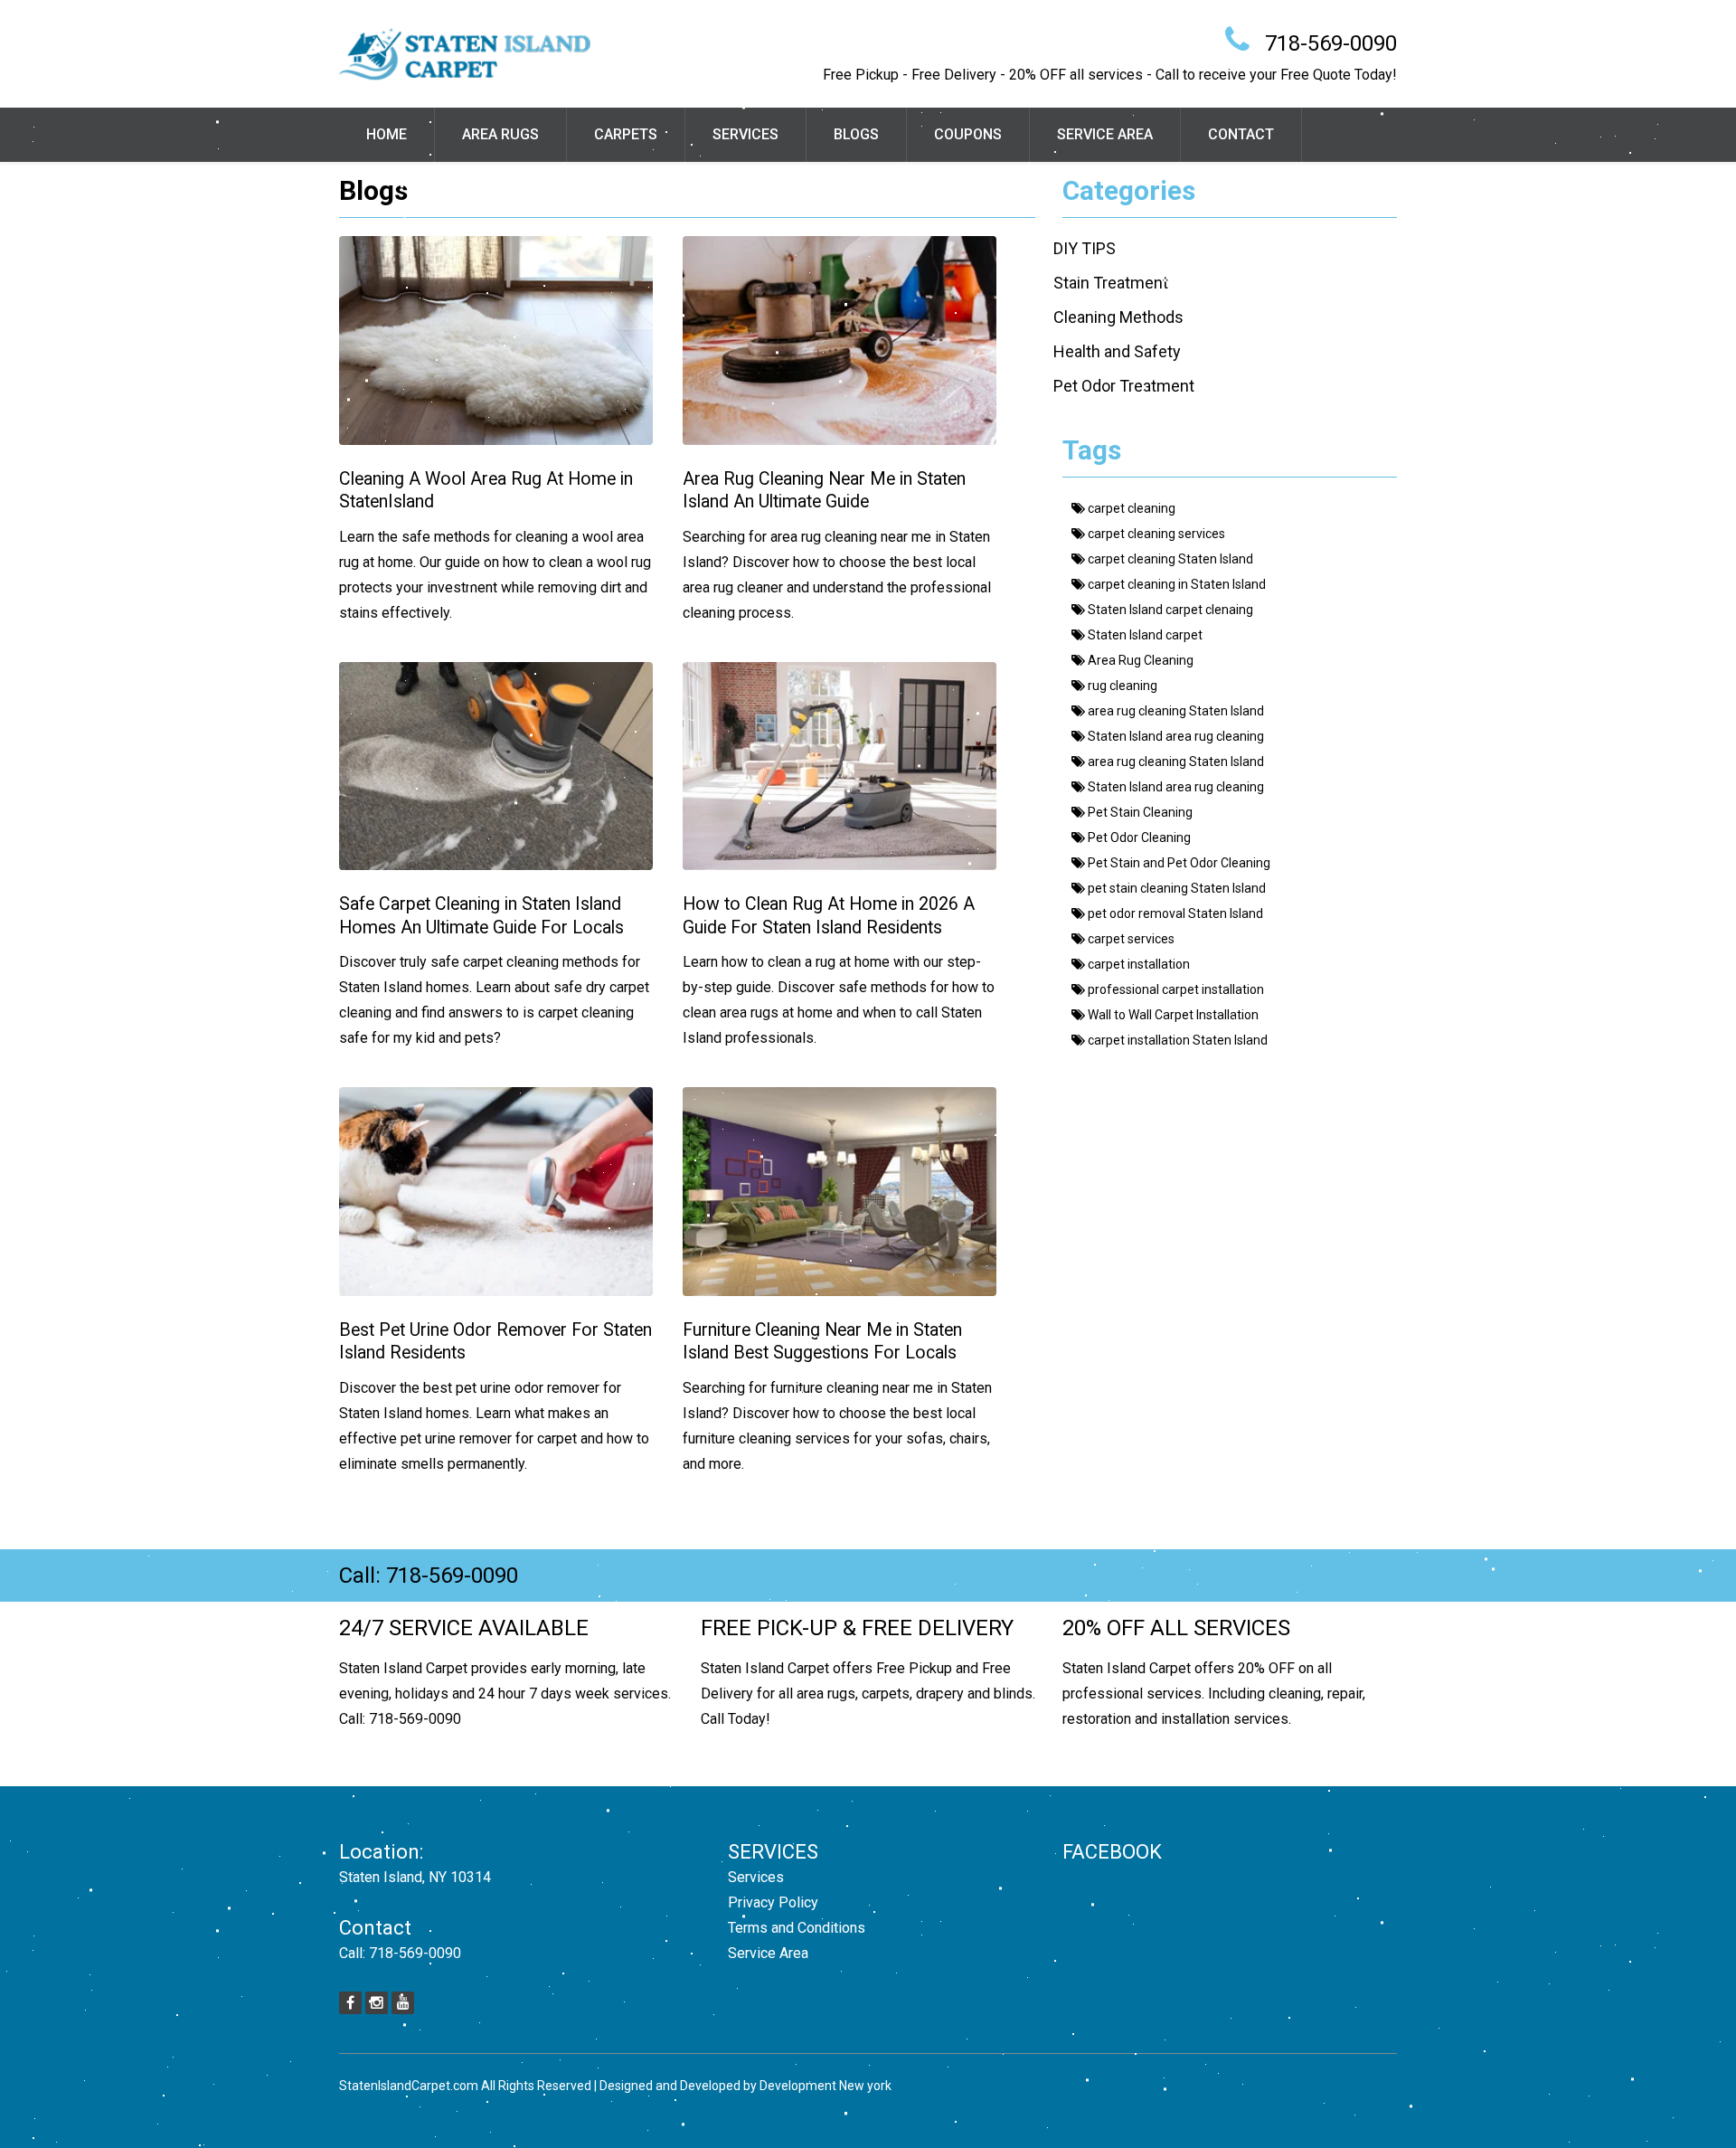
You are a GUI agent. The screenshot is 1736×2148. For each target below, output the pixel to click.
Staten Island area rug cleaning (1175, 736)
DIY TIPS (1085, 248)
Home (387, 134)
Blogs (856, 134)
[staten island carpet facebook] (350, 2003)
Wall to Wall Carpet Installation (1172, 1015)
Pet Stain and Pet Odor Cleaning (1178, 863)
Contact (1241, 134)
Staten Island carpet (1144, 635)
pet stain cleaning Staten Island (1175, 888)
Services (745, 134)
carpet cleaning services (1155, 534)
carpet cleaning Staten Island (1169, 559)
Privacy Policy (773, 1902)
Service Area (1105, 134)
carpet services (1130, 939)
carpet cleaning (1130, 508)
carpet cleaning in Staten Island (1175, 584)
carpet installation (1137, 964)
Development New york (826, 2086)
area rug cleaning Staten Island (1175, 711)
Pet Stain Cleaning (1139, 812)
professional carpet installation (1175, 989)
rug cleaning (1121, 686)
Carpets (626, 134)
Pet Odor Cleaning (1138, 837)
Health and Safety (1117, 351)
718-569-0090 (1331, 43)
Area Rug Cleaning (1139, 660)
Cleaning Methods (1118, 317)
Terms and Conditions (797, 1928)
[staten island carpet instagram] (377, 2003)
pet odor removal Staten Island (1174, 913)
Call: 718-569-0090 (429, 1576)
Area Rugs (500, 134)
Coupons (968, 134)
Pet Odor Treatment (1124, 386)
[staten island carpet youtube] (403, 2003)
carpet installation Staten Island (1176, 1040)
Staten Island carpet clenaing (1169, 610)
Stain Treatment (1111, 283)
